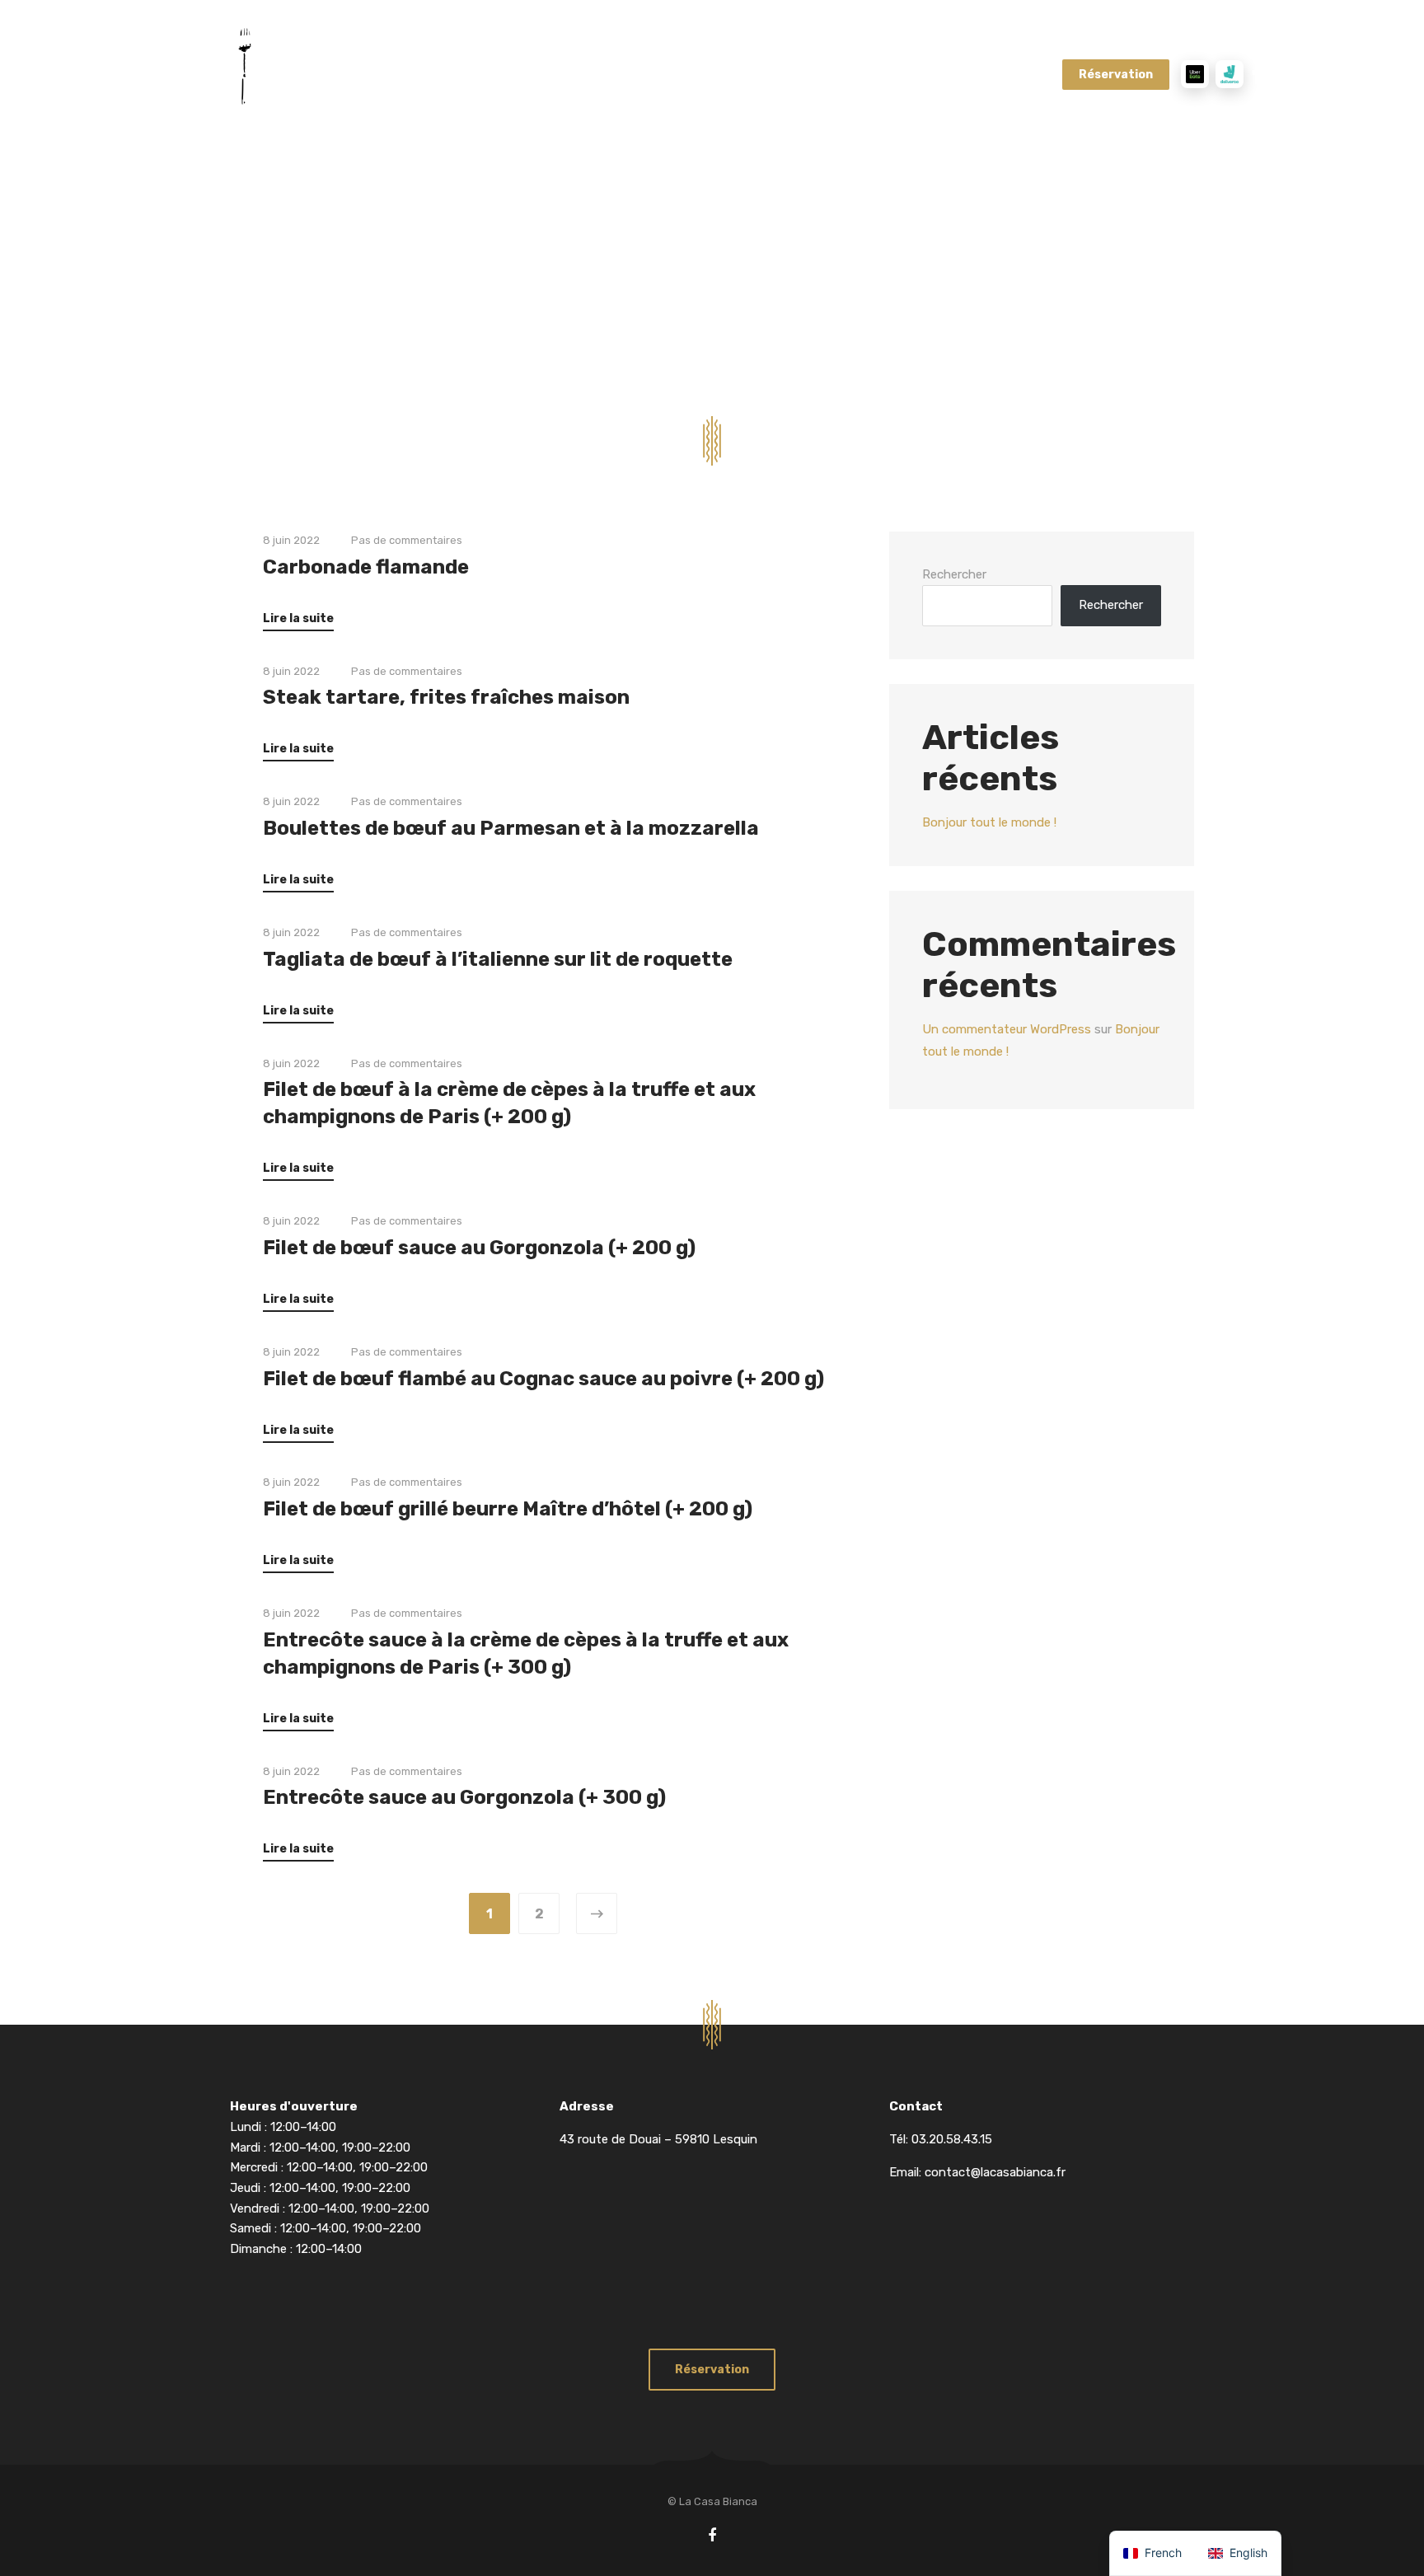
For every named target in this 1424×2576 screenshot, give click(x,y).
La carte (548, 74)
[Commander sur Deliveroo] (1230, 74)
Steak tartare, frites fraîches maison (446, 697)
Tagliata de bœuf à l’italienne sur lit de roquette (498, 959)
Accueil (472, 74)
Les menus (634, 74)
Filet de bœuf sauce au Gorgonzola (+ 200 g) (479, 1248)
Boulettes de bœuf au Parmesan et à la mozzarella (511, 828)
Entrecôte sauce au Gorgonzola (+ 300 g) (464, 1797)
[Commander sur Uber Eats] (1195, 74)
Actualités (948, 74)
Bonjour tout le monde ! (989, 822)
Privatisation (848, 74)
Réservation (1116, 75)
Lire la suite (298, 618)
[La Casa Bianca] (292, 73)
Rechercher (954, 574)
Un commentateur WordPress (1007, 1030)
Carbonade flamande (366, 567)
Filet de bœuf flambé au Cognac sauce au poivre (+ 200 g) (543, 1379)
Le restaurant (737, 74)
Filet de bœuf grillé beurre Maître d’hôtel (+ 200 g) (508, 1509)
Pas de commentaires (407, 540)
